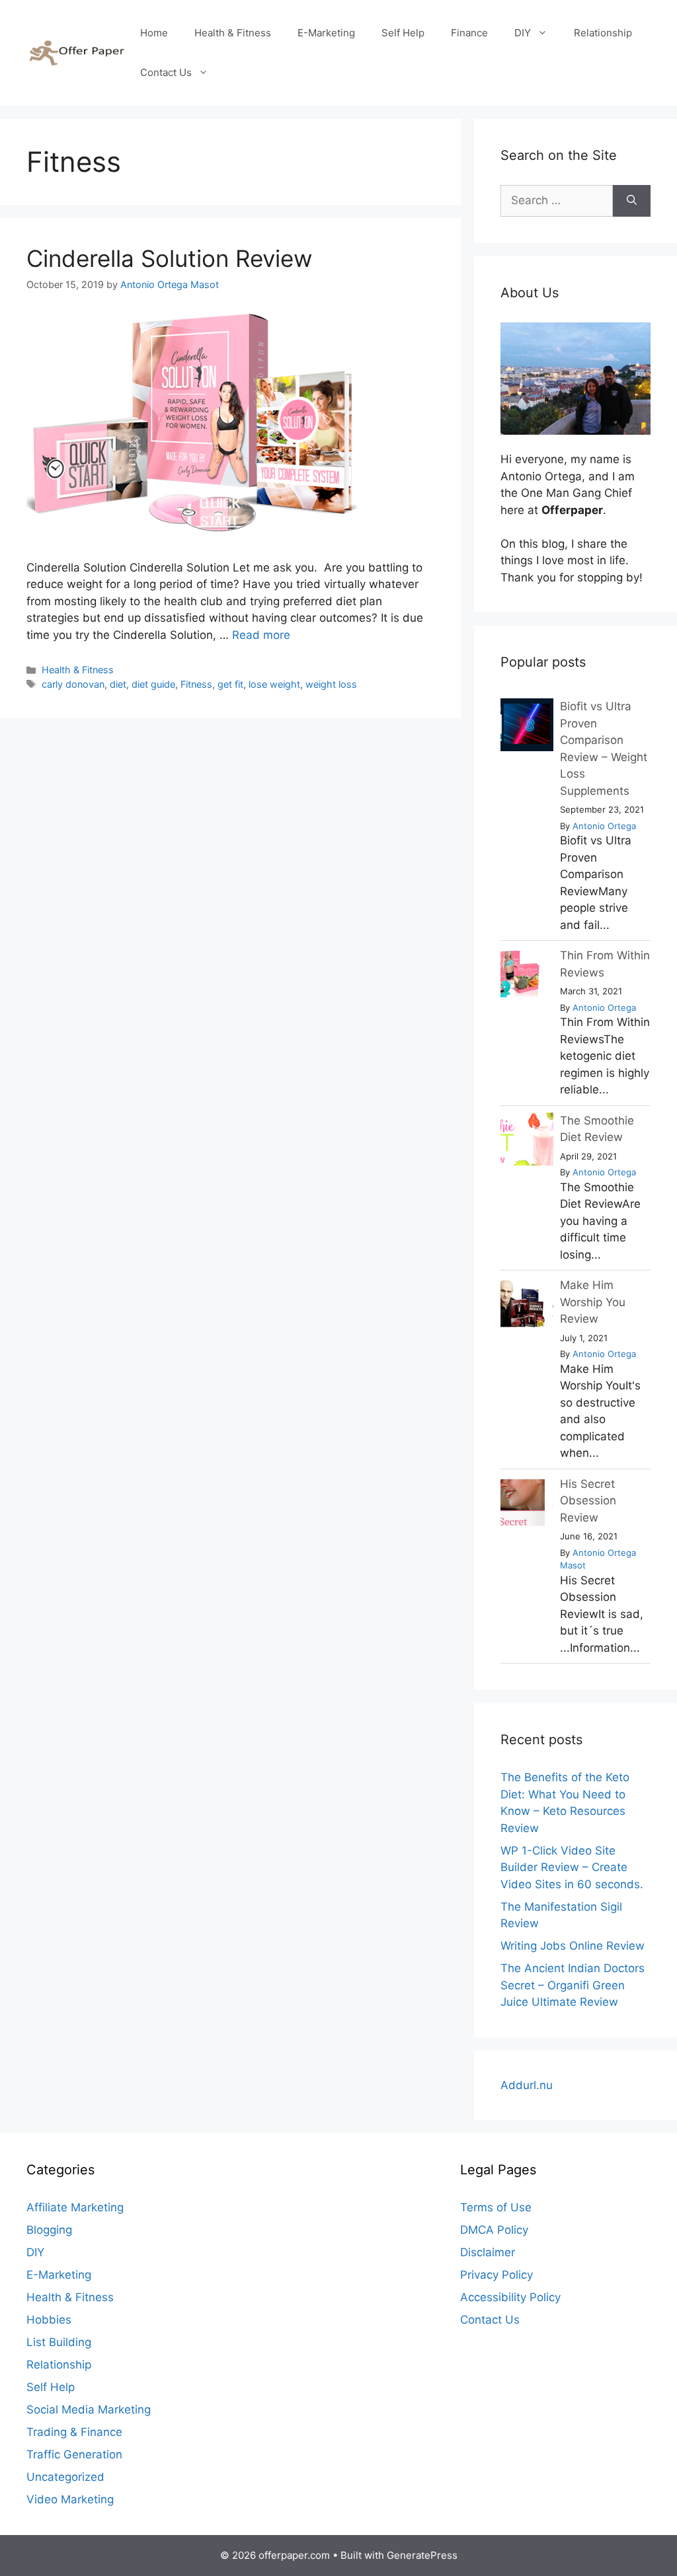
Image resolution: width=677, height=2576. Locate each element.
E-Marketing (326, 33)
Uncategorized (65, 2477)
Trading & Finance (74, 2432)
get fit (230, 684)
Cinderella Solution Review (169, 258)
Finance (469, 33)
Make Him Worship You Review (593, 1302)
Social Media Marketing (89, 2410)
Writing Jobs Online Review (573, 1946)
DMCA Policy (494, 2230)
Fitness (196, 684)
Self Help (403, 33)
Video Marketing (70, 2499)
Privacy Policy (497, 2275)
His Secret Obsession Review (588, 1501)
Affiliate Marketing (75, 2207)
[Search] (632, 201)
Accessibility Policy (510, 2297)
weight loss (331, 684)
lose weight (274, 684)
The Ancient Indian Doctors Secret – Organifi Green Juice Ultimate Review (573, 1985)
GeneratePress (422, 2555)
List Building (59, 2342)
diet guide (153, 684)
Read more (261, 635)
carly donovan (73, 684)
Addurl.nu (527, 2085)
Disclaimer (488, 2252)
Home (154, 33)
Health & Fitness (233, 33)
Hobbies (49, 2320)
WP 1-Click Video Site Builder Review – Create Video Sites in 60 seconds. (572, 1867)
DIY (523, 33)
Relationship (603, 33)
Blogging (49, 2230)
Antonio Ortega (604, 826)
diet (118, 684)
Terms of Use (496, 2207)
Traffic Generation (74, 2454)
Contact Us (166, 72)
